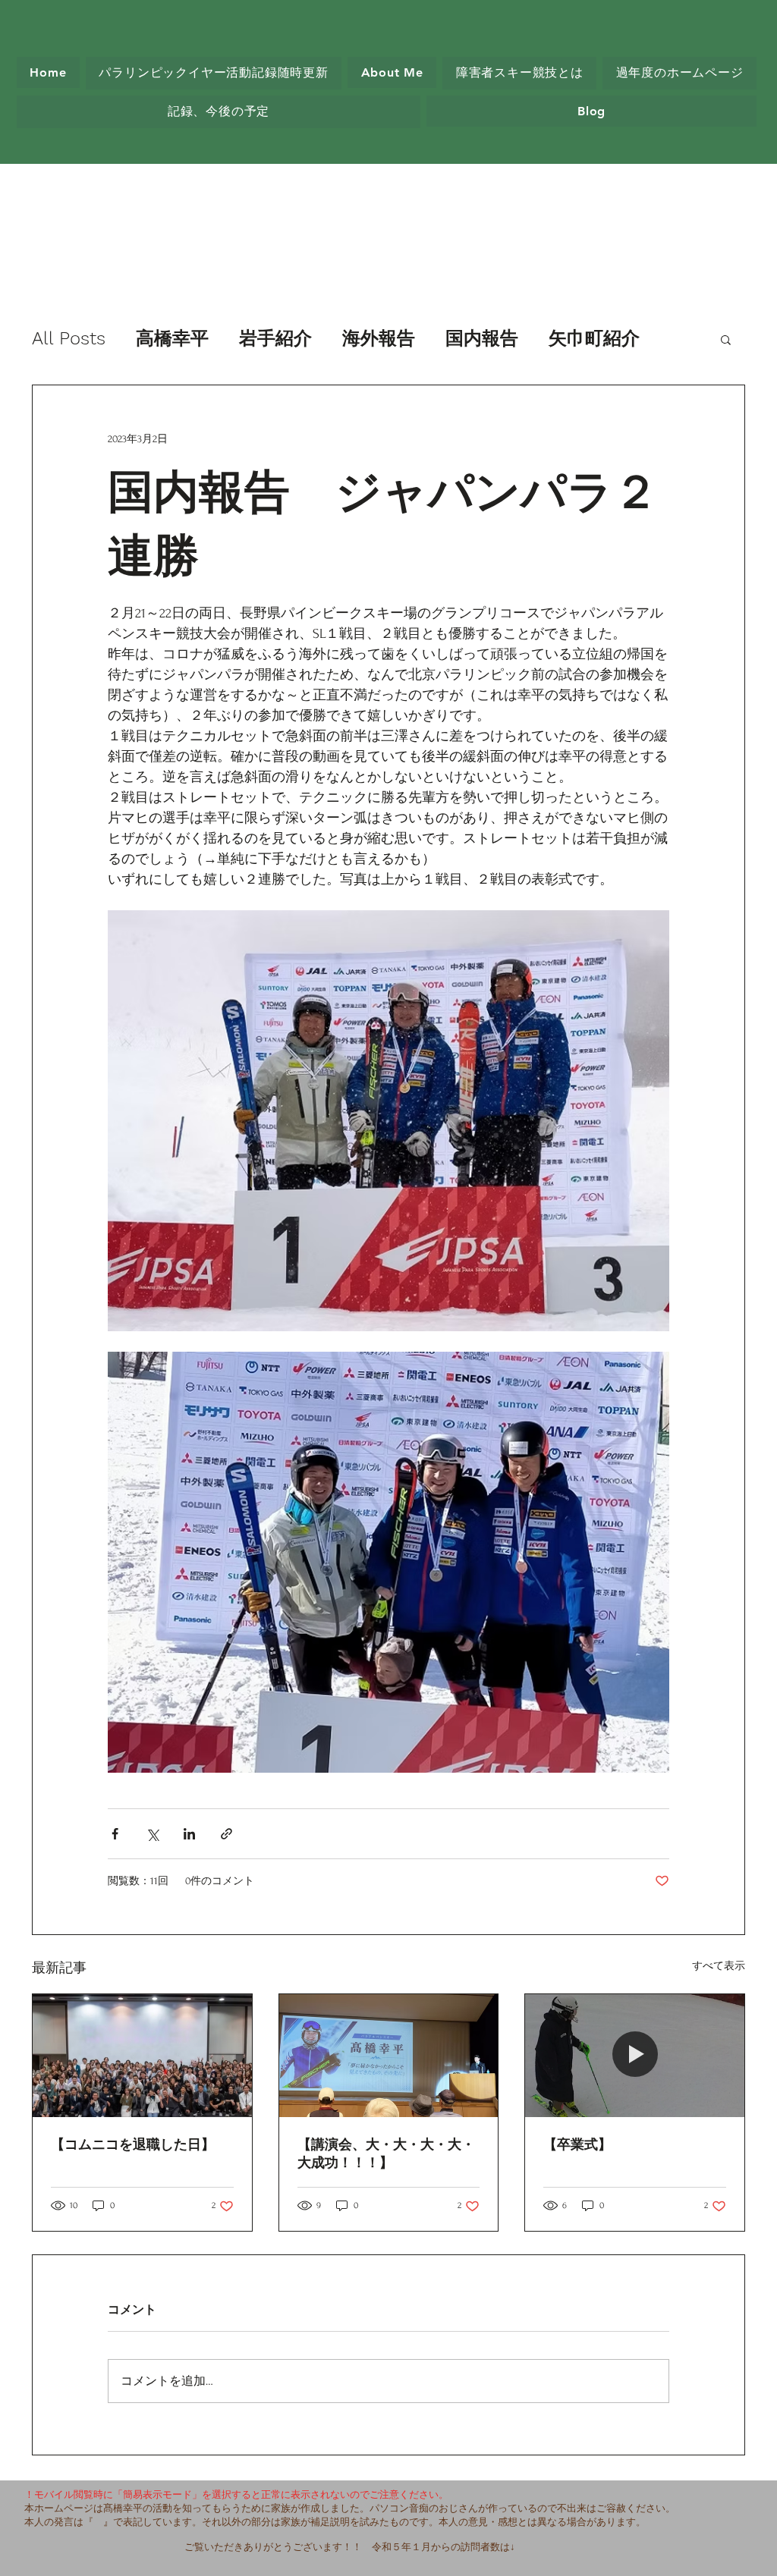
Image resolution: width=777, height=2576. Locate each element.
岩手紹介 (275, 338)
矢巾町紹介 (594, 338)
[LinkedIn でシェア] (189, 1834)
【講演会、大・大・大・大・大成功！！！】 (386, 2153)
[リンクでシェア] (226, 1834)
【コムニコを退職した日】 (133, 2144)
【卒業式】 (577, 2144)
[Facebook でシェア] (115, 1834)
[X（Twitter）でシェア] (152, 1834)
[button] (726, 339)
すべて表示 (719, 1966)
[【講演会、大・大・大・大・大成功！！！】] (389, 2056)
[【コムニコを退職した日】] (142, 2056)
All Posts (69, 338)
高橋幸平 (172, 338)
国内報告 (482, 338)
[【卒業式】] (635, 2056)
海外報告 (379, 338)
